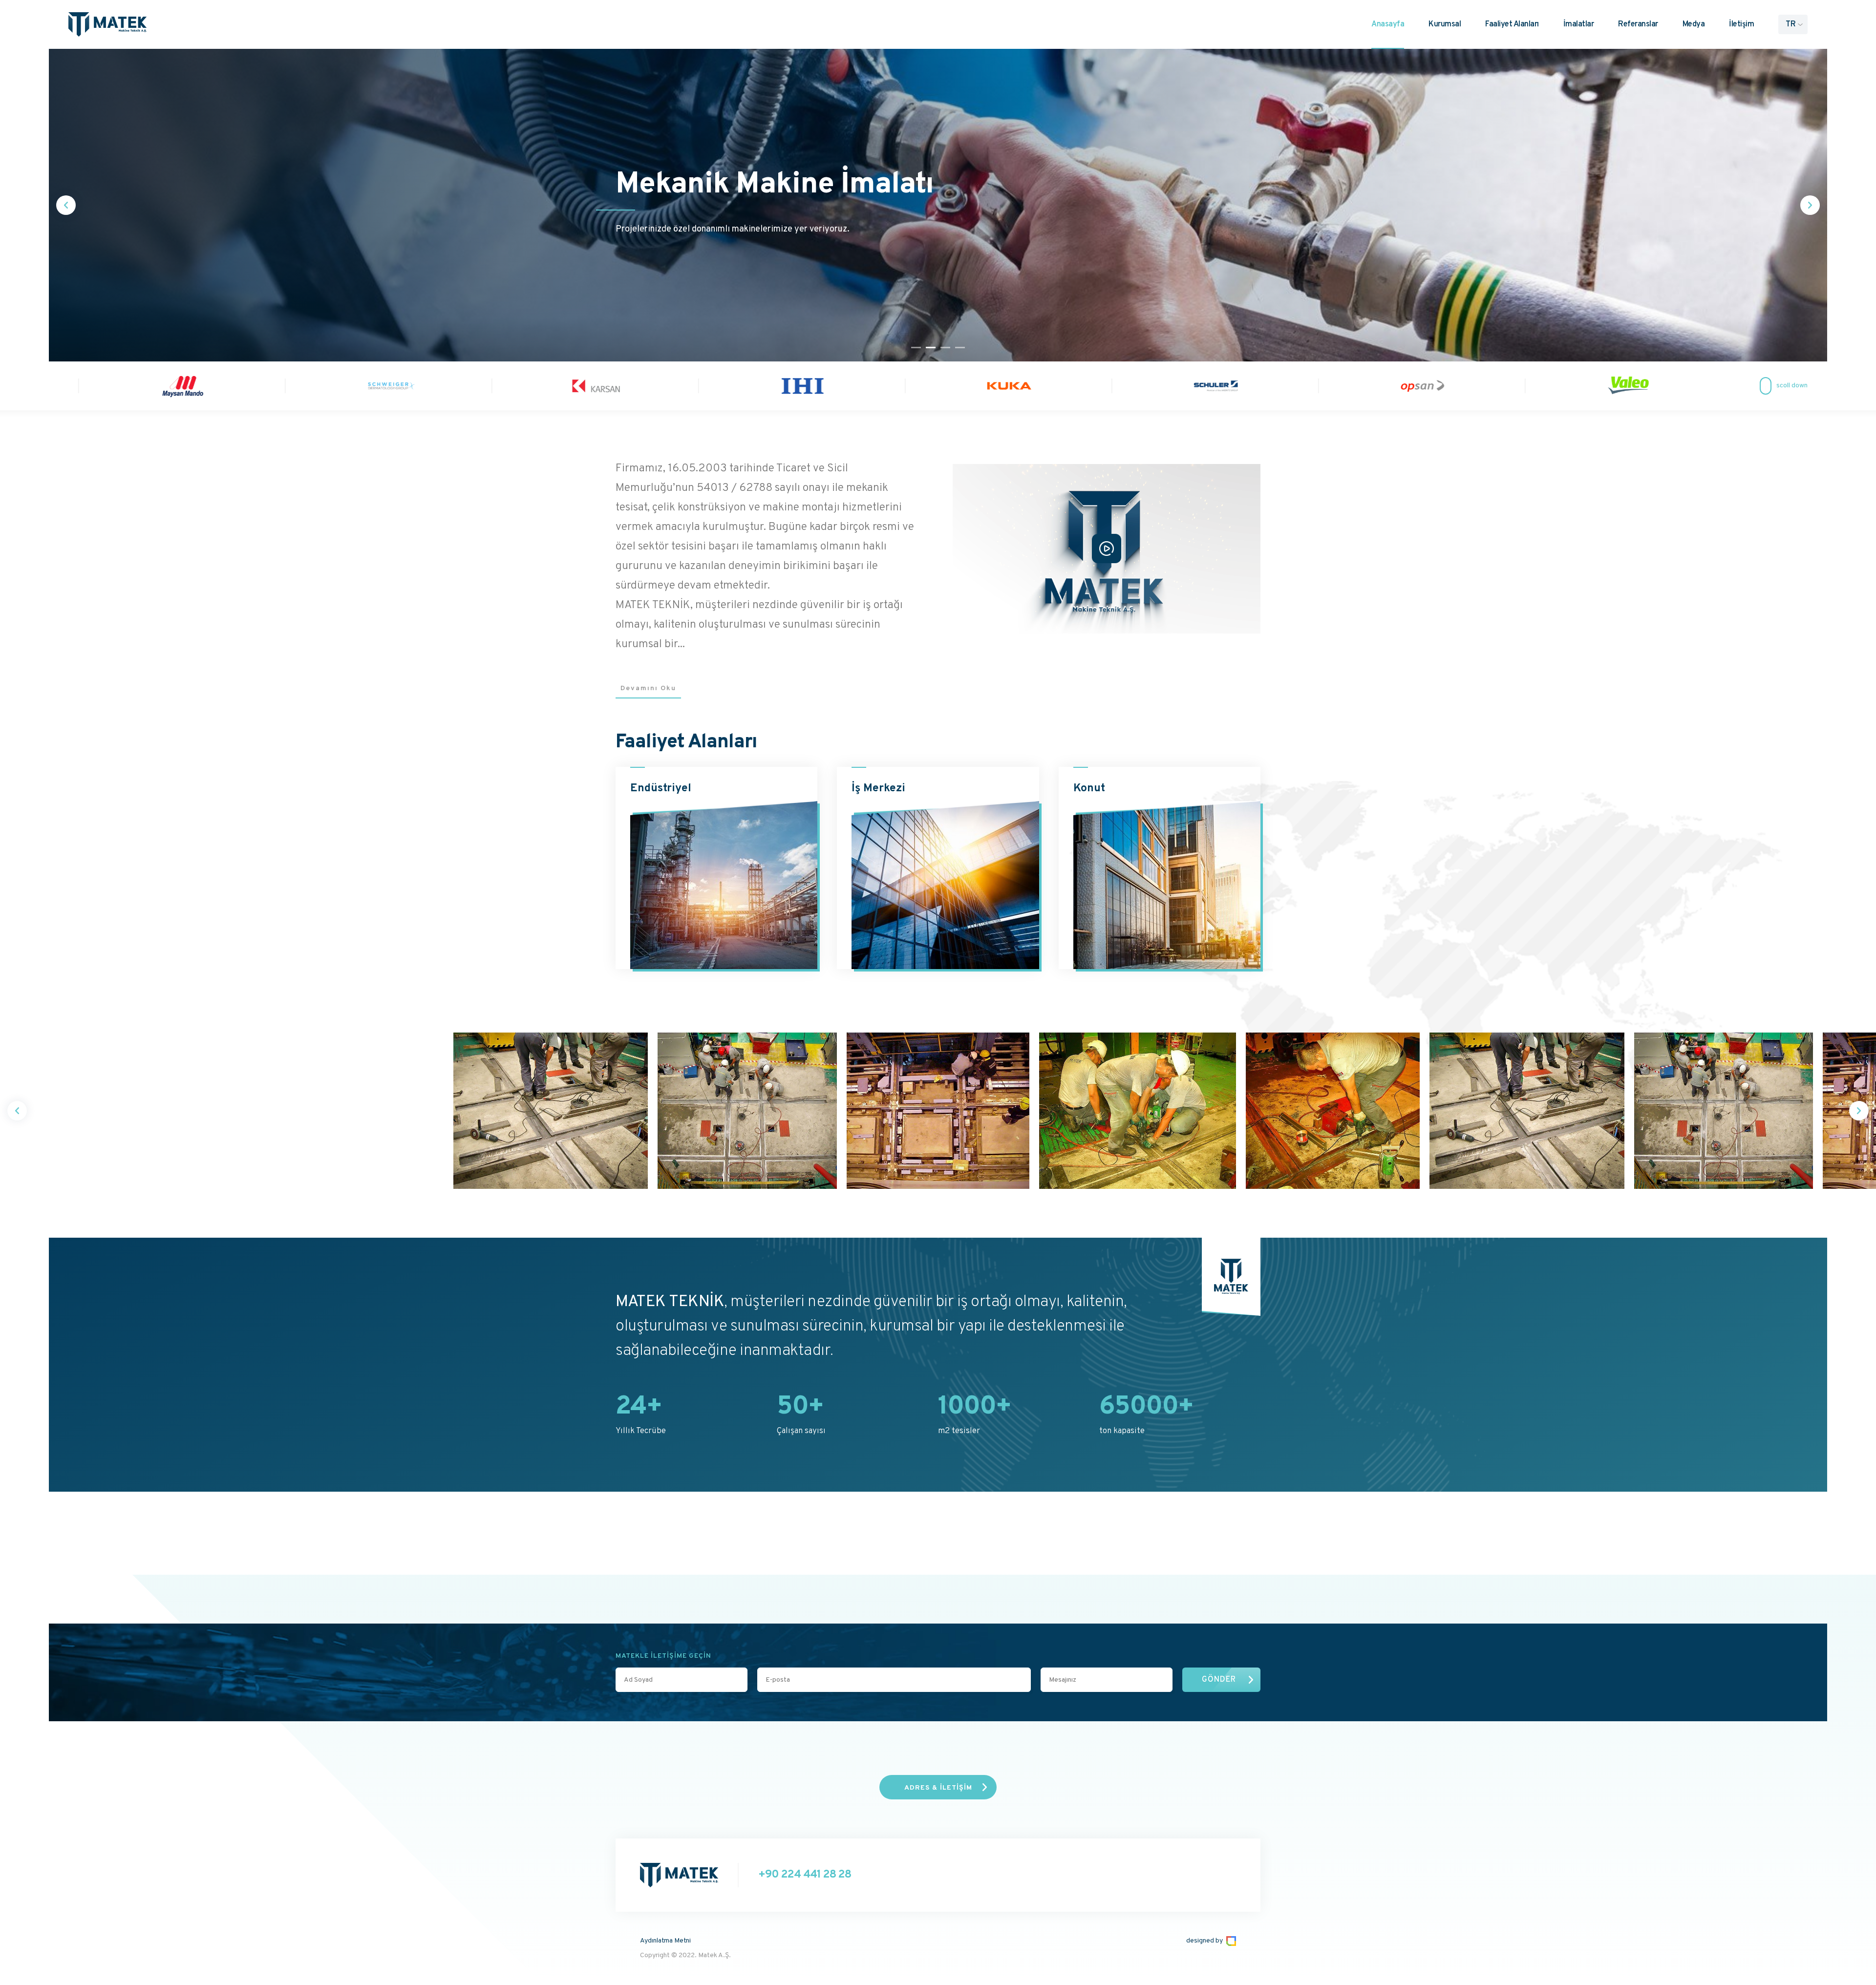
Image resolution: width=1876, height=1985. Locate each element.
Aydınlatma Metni (665, 1941)
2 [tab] (931, 348)
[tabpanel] (938, 205)
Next (1810, 205)
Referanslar (1638, 24)
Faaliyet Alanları (1512, 24)
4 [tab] (960, 348)
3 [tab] (945, 348)
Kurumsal (1445, 24)
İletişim (1741, 24)
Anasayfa (1388, 24)
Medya (1694, 24)
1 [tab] (916, 348)
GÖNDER (1219, 1680)
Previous (66, 205)
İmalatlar (1579, 24)
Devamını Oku (648, 688)
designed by (1204, 1941)
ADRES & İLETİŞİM (938, 1788)
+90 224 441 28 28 (805, 1875)
